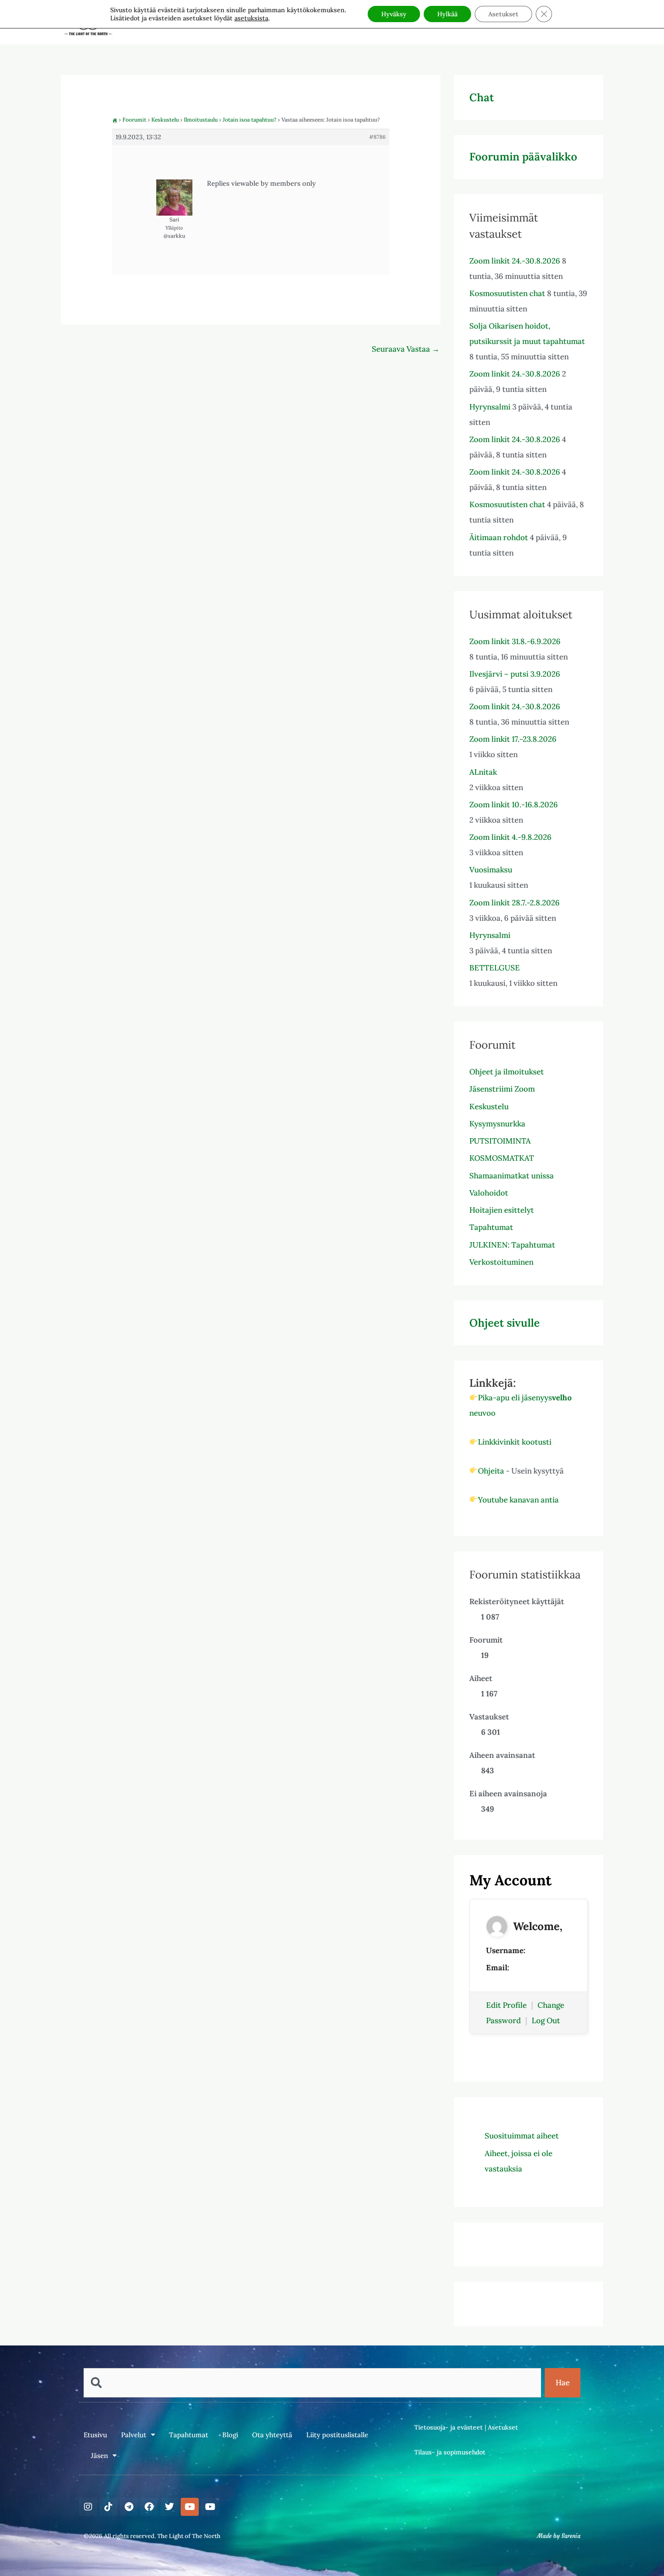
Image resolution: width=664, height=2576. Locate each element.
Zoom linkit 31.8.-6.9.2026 (515, 641)
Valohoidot (489, 1193)
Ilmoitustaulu (201, 120)
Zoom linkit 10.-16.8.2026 (514, 805)
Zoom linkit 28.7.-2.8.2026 (514, 903)
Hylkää (447, 14)
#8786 (377, 137)
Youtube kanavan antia (518, 1500)
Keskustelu (165, 120)
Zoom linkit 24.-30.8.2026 (515, 261)
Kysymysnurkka (497, 1124)
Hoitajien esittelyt (502, 1210)
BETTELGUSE (495, 968)
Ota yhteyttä (272, 2435)
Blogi (230, 2435)
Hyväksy (394, 14)
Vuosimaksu (491, 870)
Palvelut (134, 2435)
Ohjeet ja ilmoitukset (507, 1072)
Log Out (546, 2020)
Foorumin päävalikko (523, 157)
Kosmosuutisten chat (507, 293)
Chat (482, 97)
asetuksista (251, 18)
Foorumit (134, 120)
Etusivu (95, 2435)
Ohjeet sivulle (505, 1323)
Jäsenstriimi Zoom (502, 1089)
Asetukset (503, 2427)
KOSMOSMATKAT (502, 1158)
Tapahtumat (491, 1227)
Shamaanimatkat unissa (512, 1176)
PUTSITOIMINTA (500, 1141)
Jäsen (99, 2456)
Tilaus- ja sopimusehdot (450, 2452)
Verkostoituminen (501, 1262)
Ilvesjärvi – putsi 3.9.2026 (515, 674)
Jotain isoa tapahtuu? (250, 120)
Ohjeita (491, 1471)
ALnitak (483, 772)
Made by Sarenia (559, 2536)
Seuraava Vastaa (406, 349)
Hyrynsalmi (490, 407)
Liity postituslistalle (337, 2435)
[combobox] (312, 2383)
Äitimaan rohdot (499, 537)
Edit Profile (506, 2005)
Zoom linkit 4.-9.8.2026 (510, 837)
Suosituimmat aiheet (522, 2136)
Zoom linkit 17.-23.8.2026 (513, 739)
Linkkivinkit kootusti (515, 1442)
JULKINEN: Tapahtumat (512, 1245)
